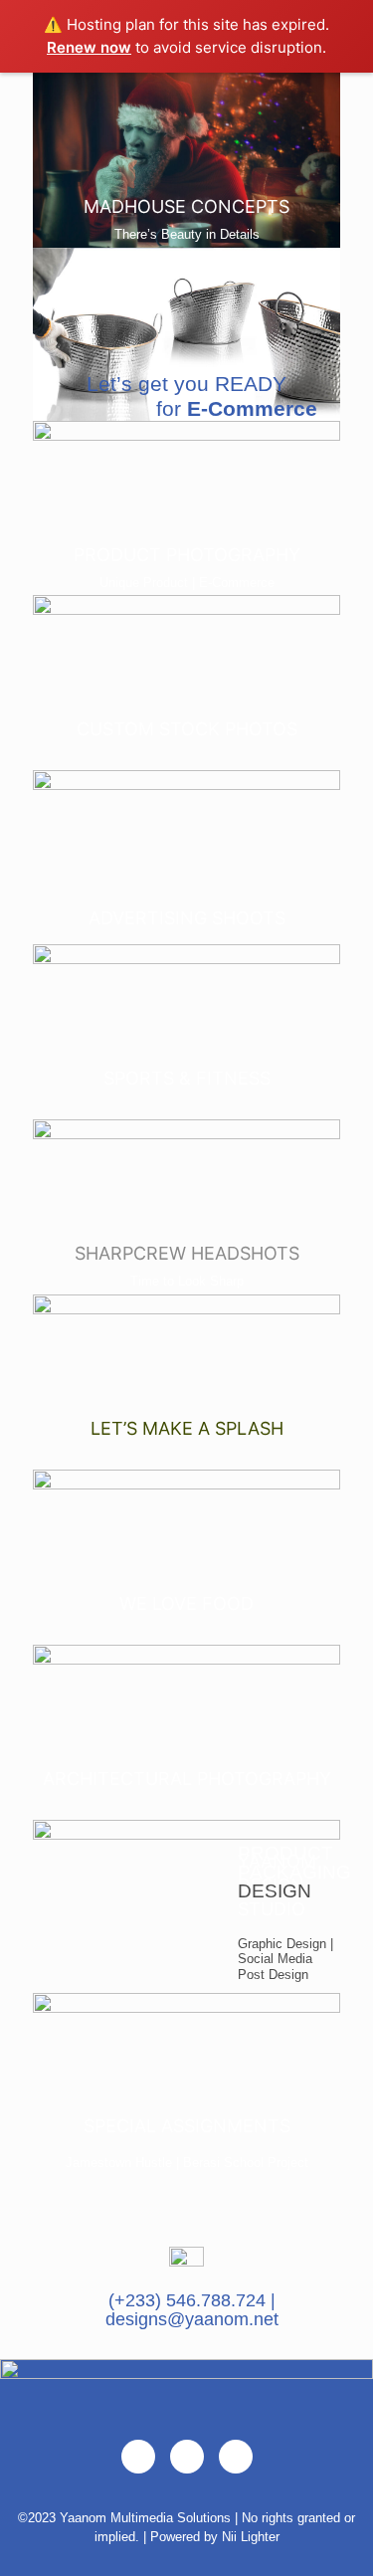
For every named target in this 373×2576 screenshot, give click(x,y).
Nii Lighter (251, 2537)
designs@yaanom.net (192, 2319)
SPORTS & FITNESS (187, 1078)
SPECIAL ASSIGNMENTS (187, 2126)
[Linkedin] (236, 2457)
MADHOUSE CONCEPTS (186, 206)
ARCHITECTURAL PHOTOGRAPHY (187, 1779)
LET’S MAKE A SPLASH (187, 1428)
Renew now (89, 47)
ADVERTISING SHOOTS (187, 918)
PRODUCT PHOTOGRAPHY (187, 555)
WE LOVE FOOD (186, 1603)
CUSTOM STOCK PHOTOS (187, 729)
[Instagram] (187, 2457)
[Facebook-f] (138, 2457)
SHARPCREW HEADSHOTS (187, 1253)
